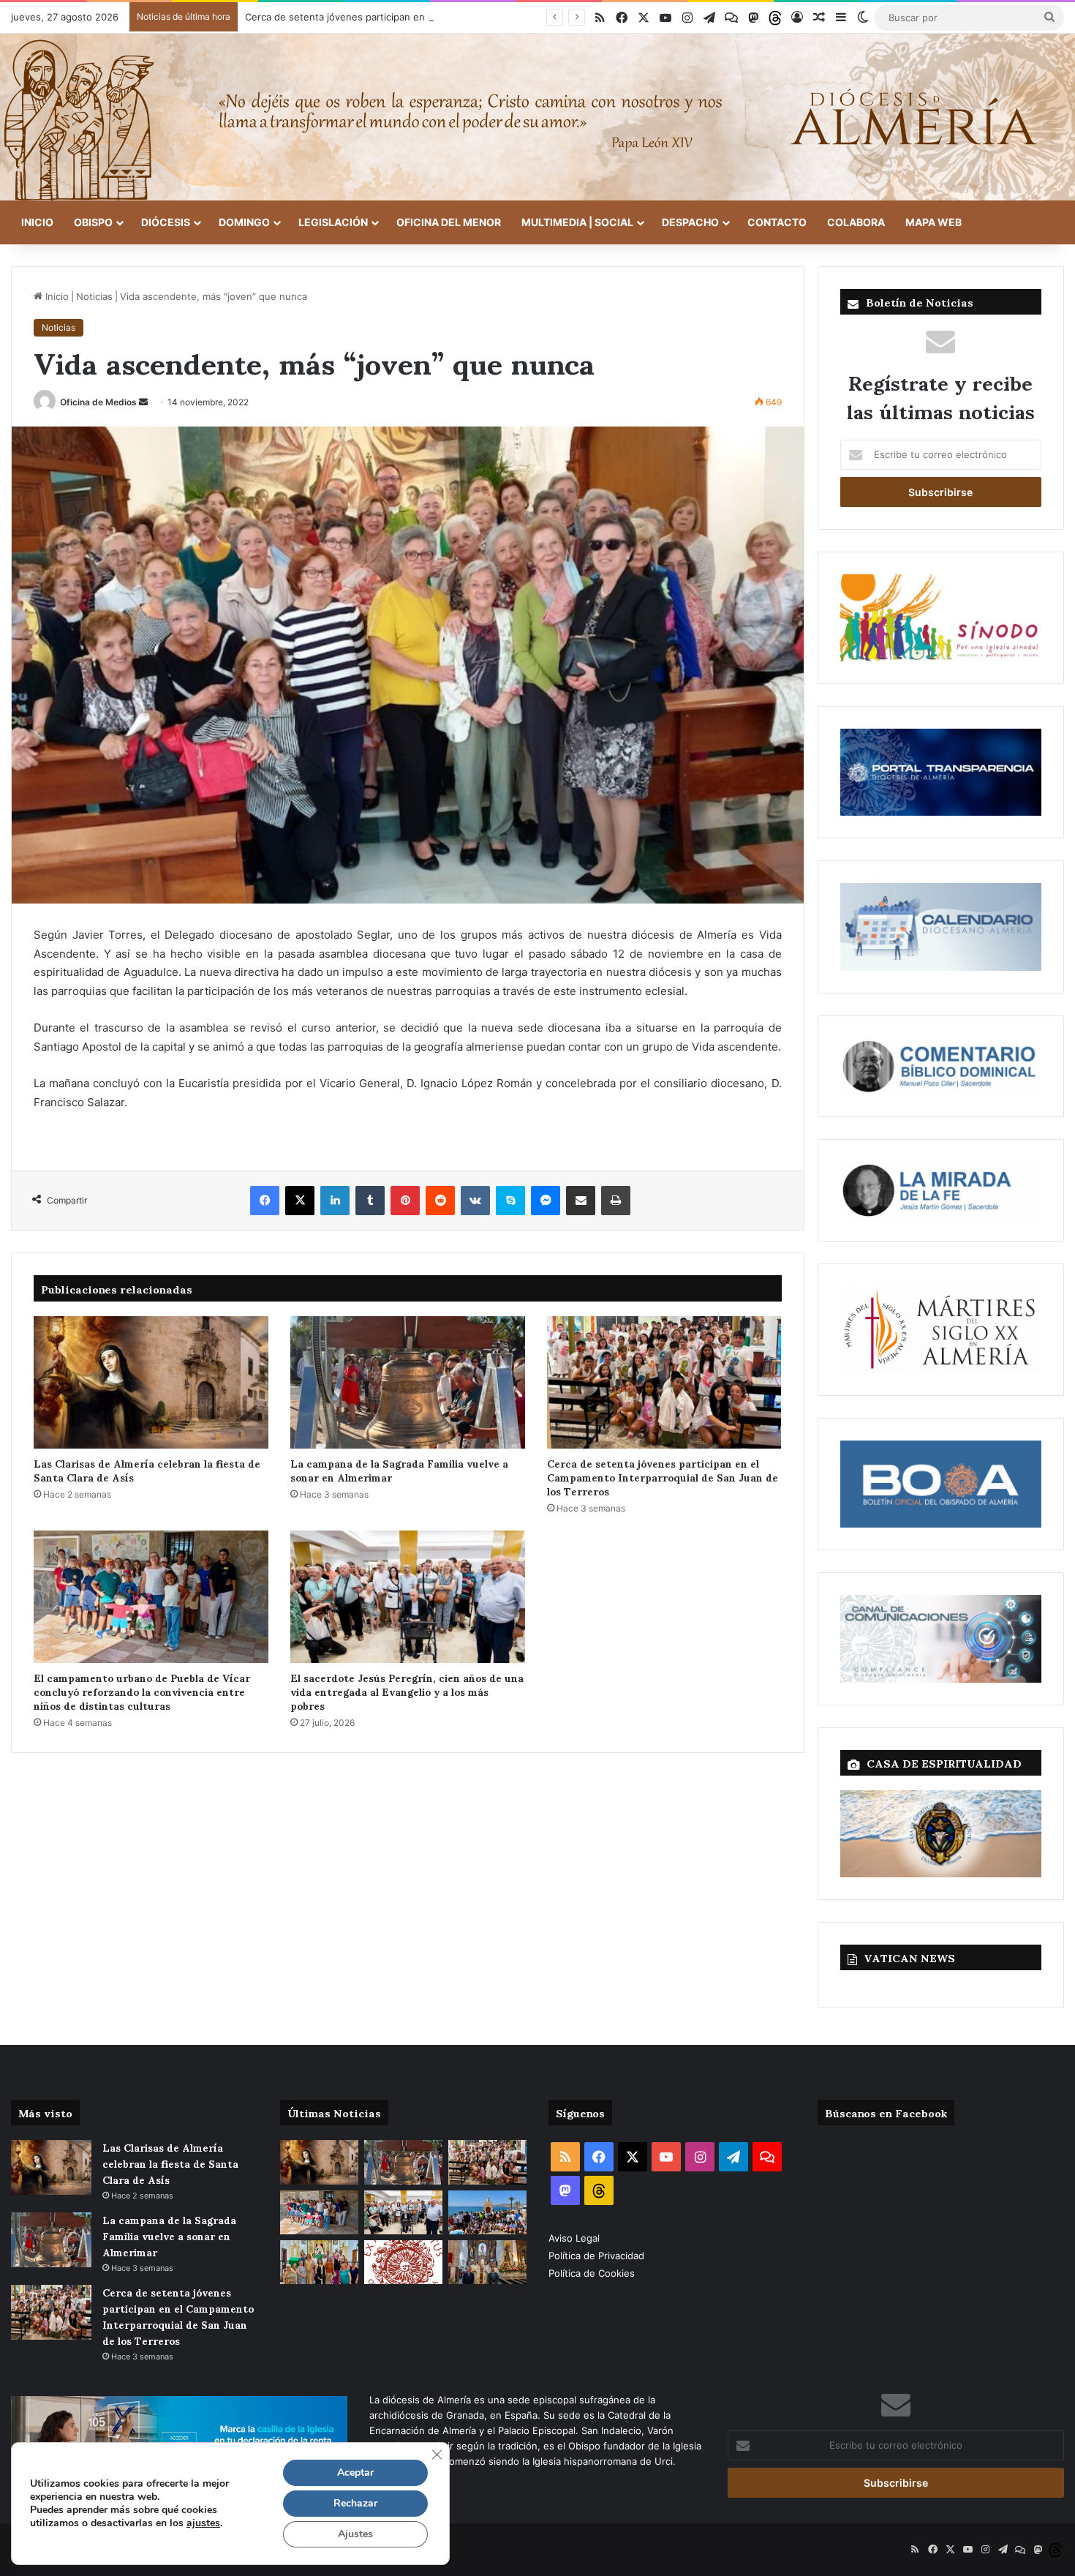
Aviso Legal (576, 2238)
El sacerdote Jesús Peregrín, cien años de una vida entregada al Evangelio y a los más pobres (407, 1691)
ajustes (203, 2523)
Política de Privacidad (598, 2256)
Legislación (333, 222)
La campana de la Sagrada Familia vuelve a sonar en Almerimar (399, 1470)
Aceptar (355, 2472)
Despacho (690, 222)
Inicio (37, 222)
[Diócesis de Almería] (537, 117)
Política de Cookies (592, 2273)
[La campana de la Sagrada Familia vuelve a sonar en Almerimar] (408, 1382)
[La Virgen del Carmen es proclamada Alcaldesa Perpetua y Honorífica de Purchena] (487, 2262)
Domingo (244, 222)
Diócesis (166, 222)
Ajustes (355, 2534)
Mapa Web (933, 222)
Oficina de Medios (98, 402)
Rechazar (355, 2503)
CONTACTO (777, 222)
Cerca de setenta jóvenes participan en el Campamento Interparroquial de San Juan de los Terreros (472, 17)
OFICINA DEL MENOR (449, 222)
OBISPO (93, 222)
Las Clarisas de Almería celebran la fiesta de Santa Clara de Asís (147, 1470)
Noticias (94, 296)
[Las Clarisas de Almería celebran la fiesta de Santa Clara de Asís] (151, 1382)
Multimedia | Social (577, 222)
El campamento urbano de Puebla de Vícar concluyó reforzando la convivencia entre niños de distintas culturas (142, 1691)
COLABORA (856, 222)
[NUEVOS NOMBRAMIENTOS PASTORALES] (403, 2262)
